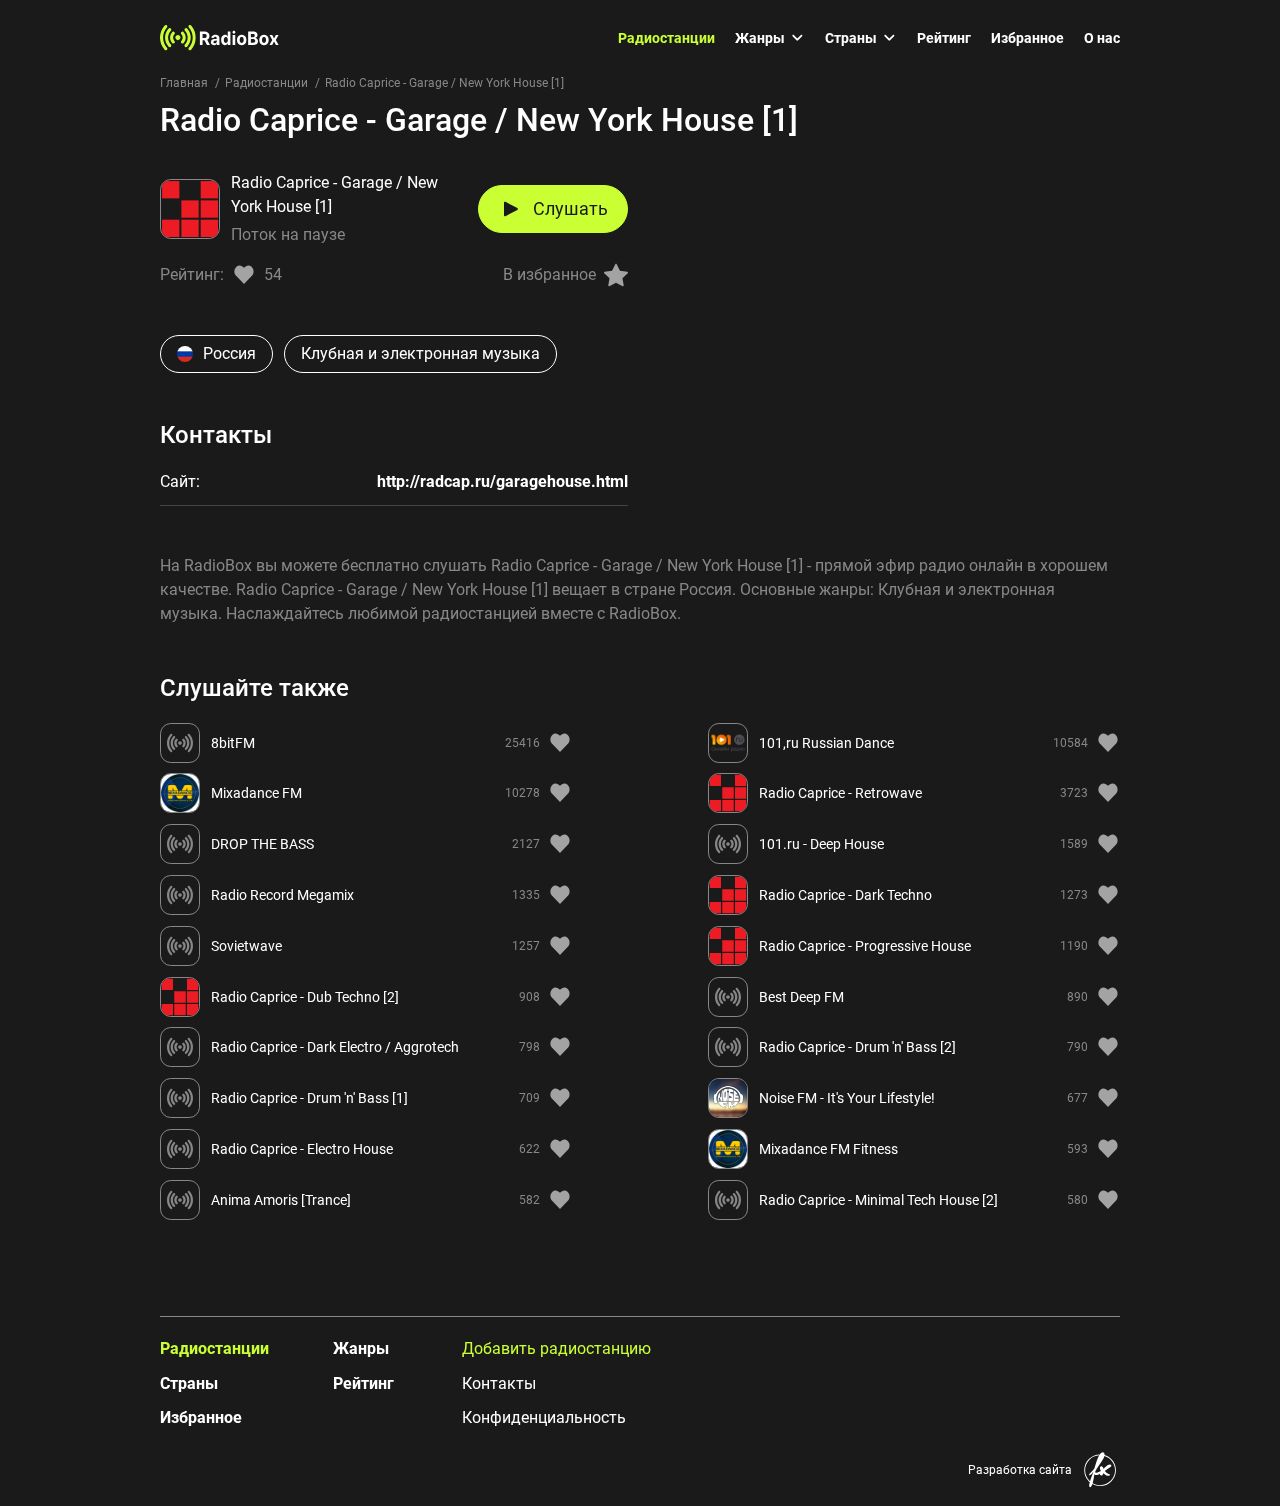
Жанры (760, 38)
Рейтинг (944, 38)
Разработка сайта (1020, 1470)
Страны (851, 38)
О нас (1102, 38)
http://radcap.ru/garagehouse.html (502, 481)
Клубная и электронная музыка (420, 353)
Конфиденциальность (544, 1417)
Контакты (499, 1383)
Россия (229, 353)
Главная (184, 83)
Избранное (1027, 38)
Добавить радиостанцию (556, 1348)
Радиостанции (666, 38)
